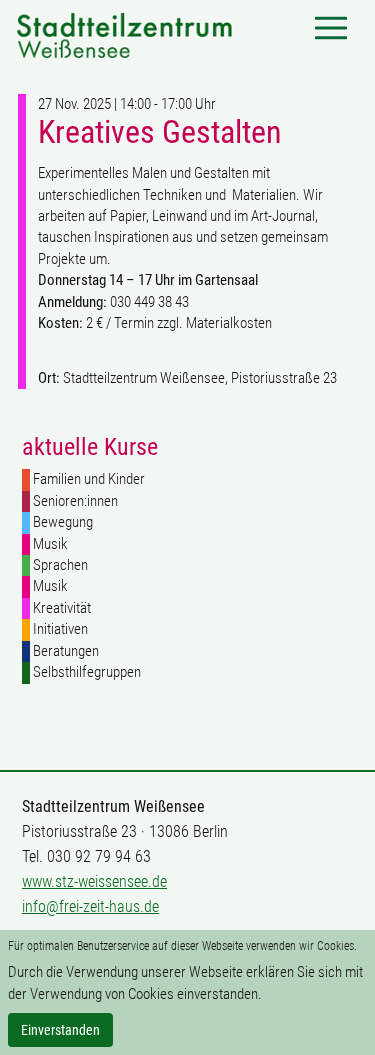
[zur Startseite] (124, 34)
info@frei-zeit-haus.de (90, 906)
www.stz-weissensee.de (94, 881)
